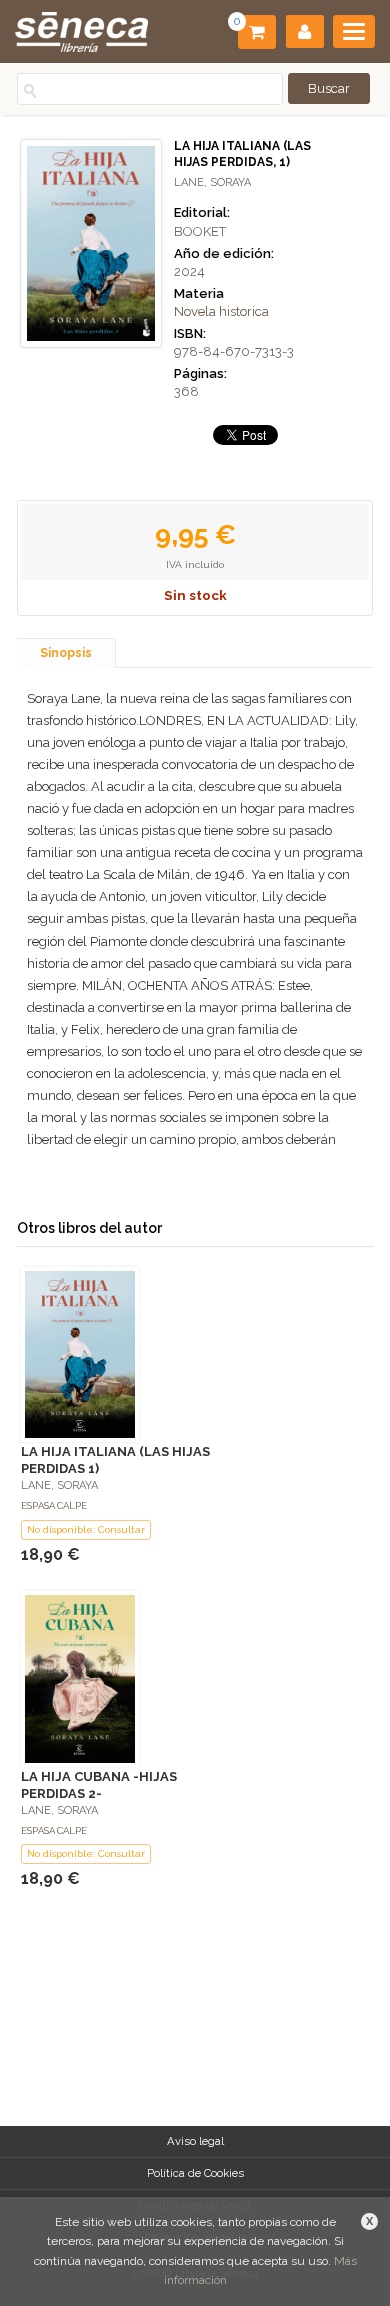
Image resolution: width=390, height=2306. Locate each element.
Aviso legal (195, 2141)
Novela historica (221, 311)
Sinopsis (66, 653)
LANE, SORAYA (212, 182)
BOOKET (200, 231)
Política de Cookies (195, 2173)
